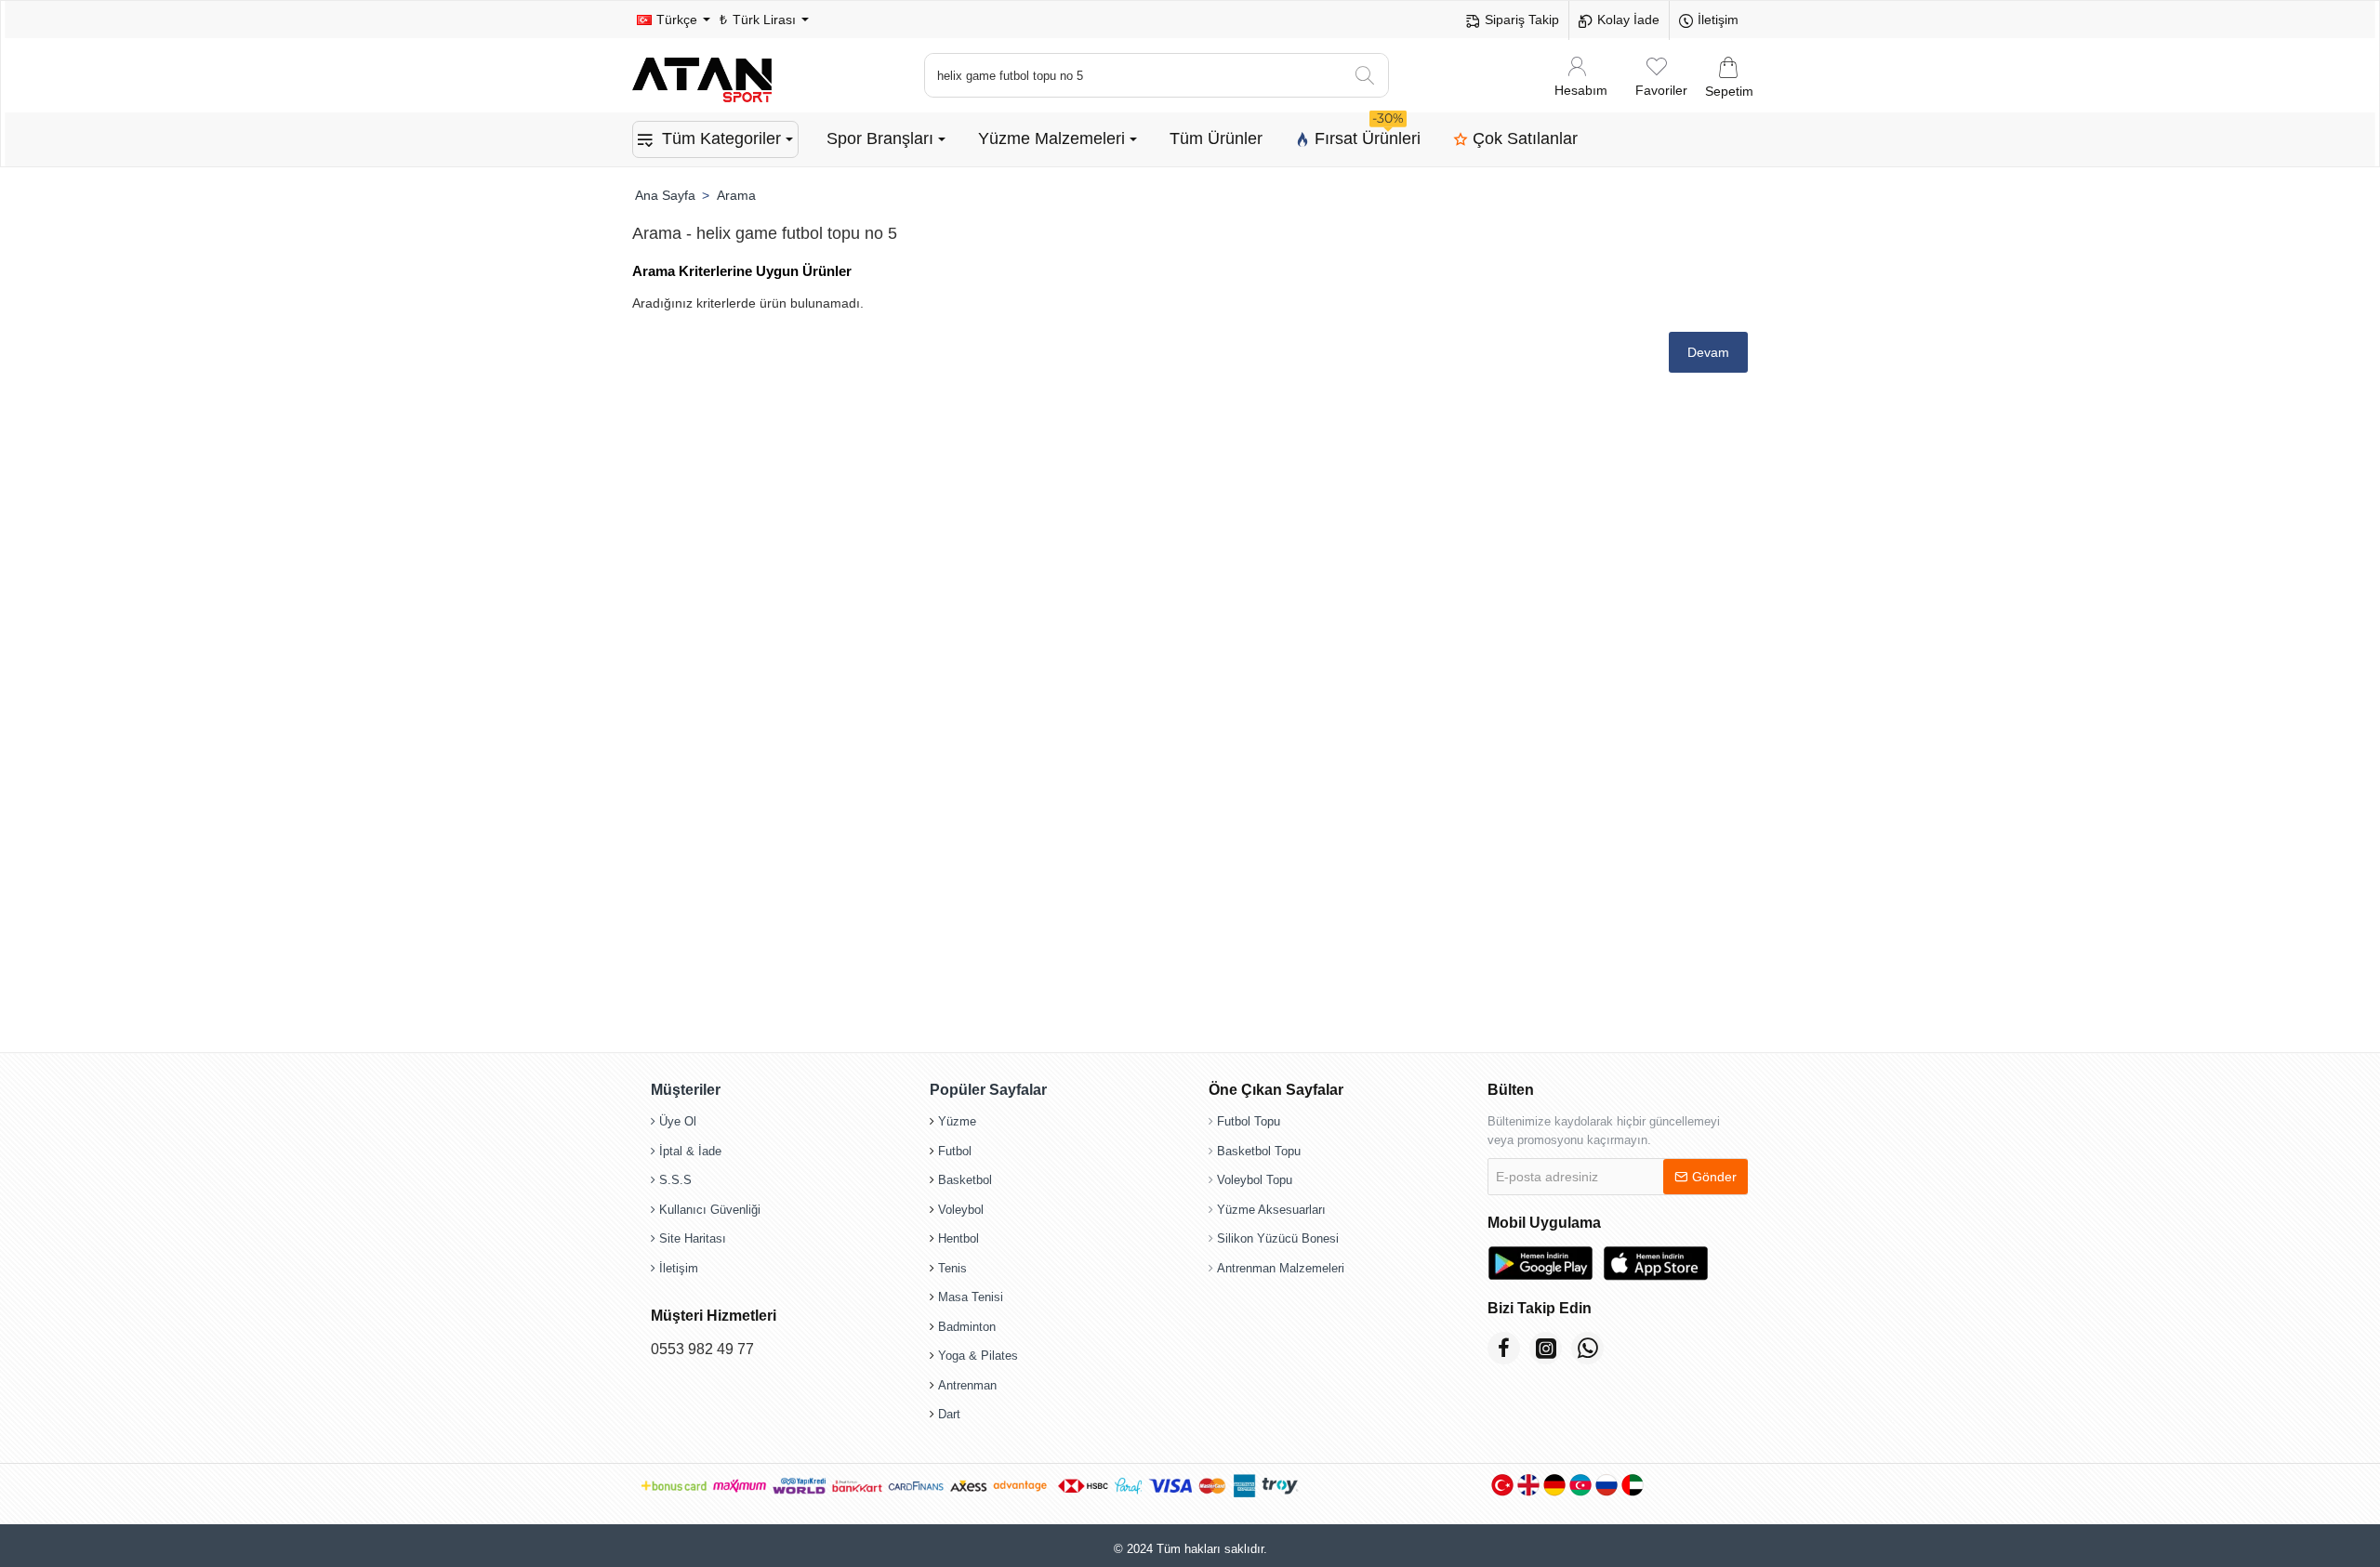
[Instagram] (1546, 1348)
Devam (1708, 352)
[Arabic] (1633, 1485)
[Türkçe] (1502, 1485)
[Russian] (1606, 1485)
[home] (665, 195)
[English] (1528, 1485)
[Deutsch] (1554, 1485)
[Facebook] (1504, 1348)
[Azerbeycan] (1580, 1485)
